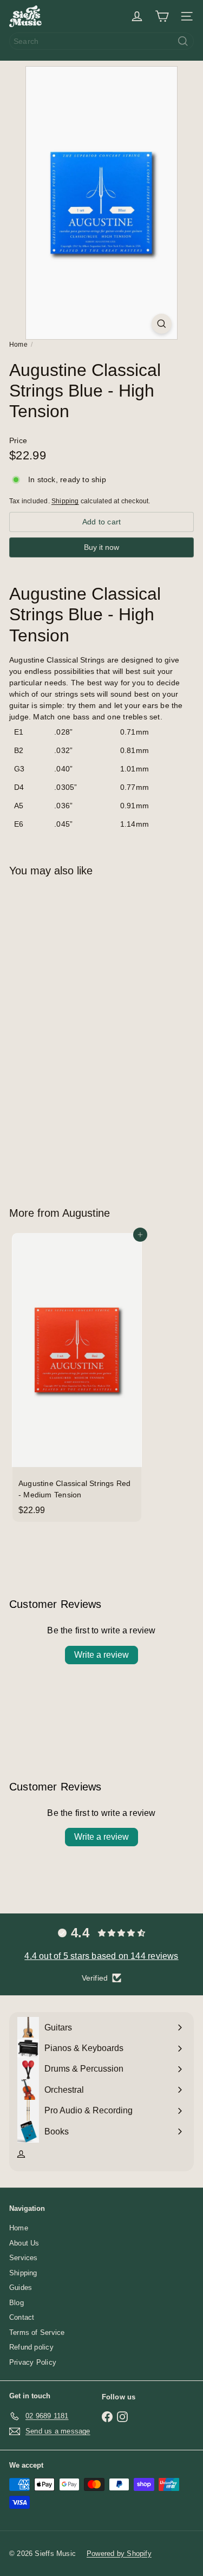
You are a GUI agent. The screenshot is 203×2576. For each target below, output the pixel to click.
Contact (22, 2317)
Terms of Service (37, 2332)
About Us (24, 2243)
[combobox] (101, 41)
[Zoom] (162, 324)
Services (24, 2258)
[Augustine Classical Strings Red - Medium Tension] (77, 1377)
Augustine (86, 1213)
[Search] (183, 41)
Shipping (65, 501)
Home (18, 345)
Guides (21, 2288)
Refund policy (31, 2347)
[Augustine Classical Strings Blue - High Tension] (77, 1035)
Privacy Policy (33, 2362)
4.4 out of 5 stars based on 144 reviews (101, 1956)
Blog (17, 2303)
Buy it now (101, 547)
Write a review (101, 1655)
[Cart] (162, 16)
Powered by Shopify (119, 2554)
